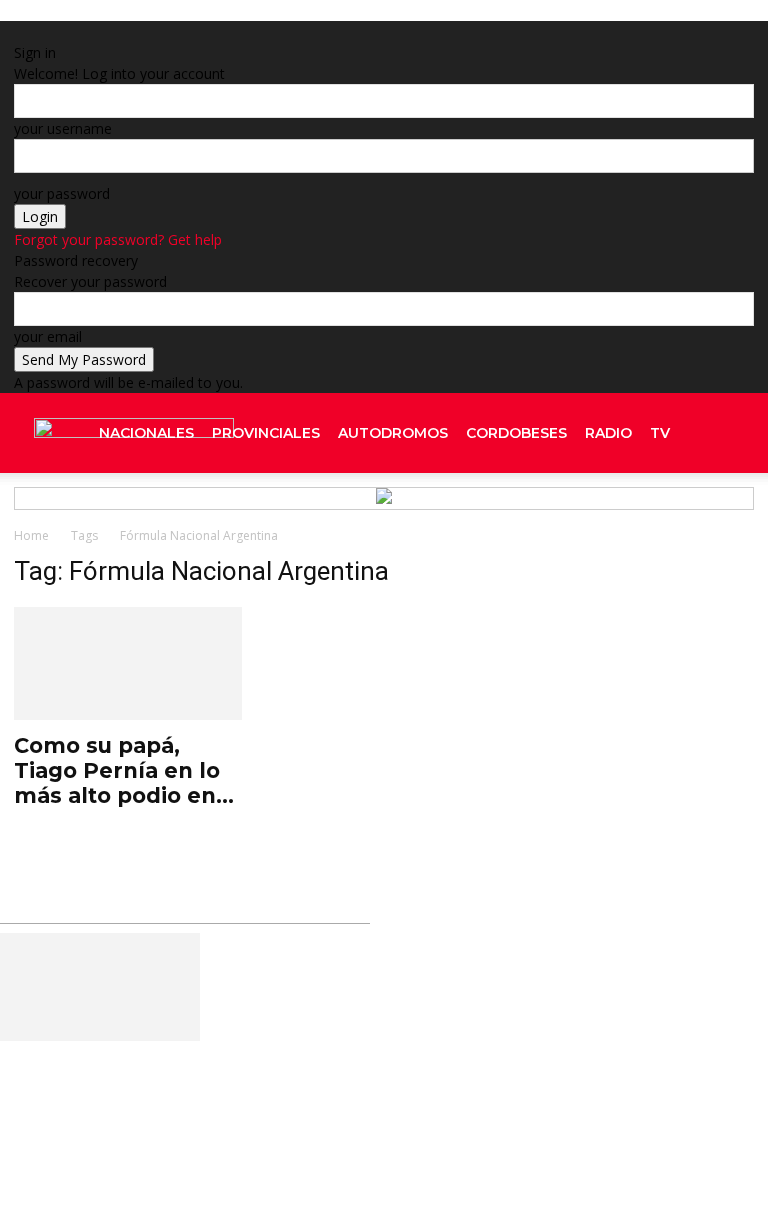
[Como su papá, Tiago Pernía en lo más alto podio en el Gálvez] (128, 663)
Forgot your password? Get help (118, 239)
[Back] (232, 31)
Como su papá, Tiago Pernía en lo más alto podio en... (124, 770)
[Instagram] (677, 513)
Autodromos (393, 433)
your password (62, 193)
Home (31, 535)
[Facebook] (543, 983)
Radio (608, 433)
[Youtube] (729, 513)
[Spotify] (695, 513)
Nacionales (146, 433)
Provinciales (266, 433)
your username (63, 128)
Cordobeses (516, 433)
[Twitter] (713, 513)
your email (48, 336)
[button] (730, 433)
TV (660, 433)
